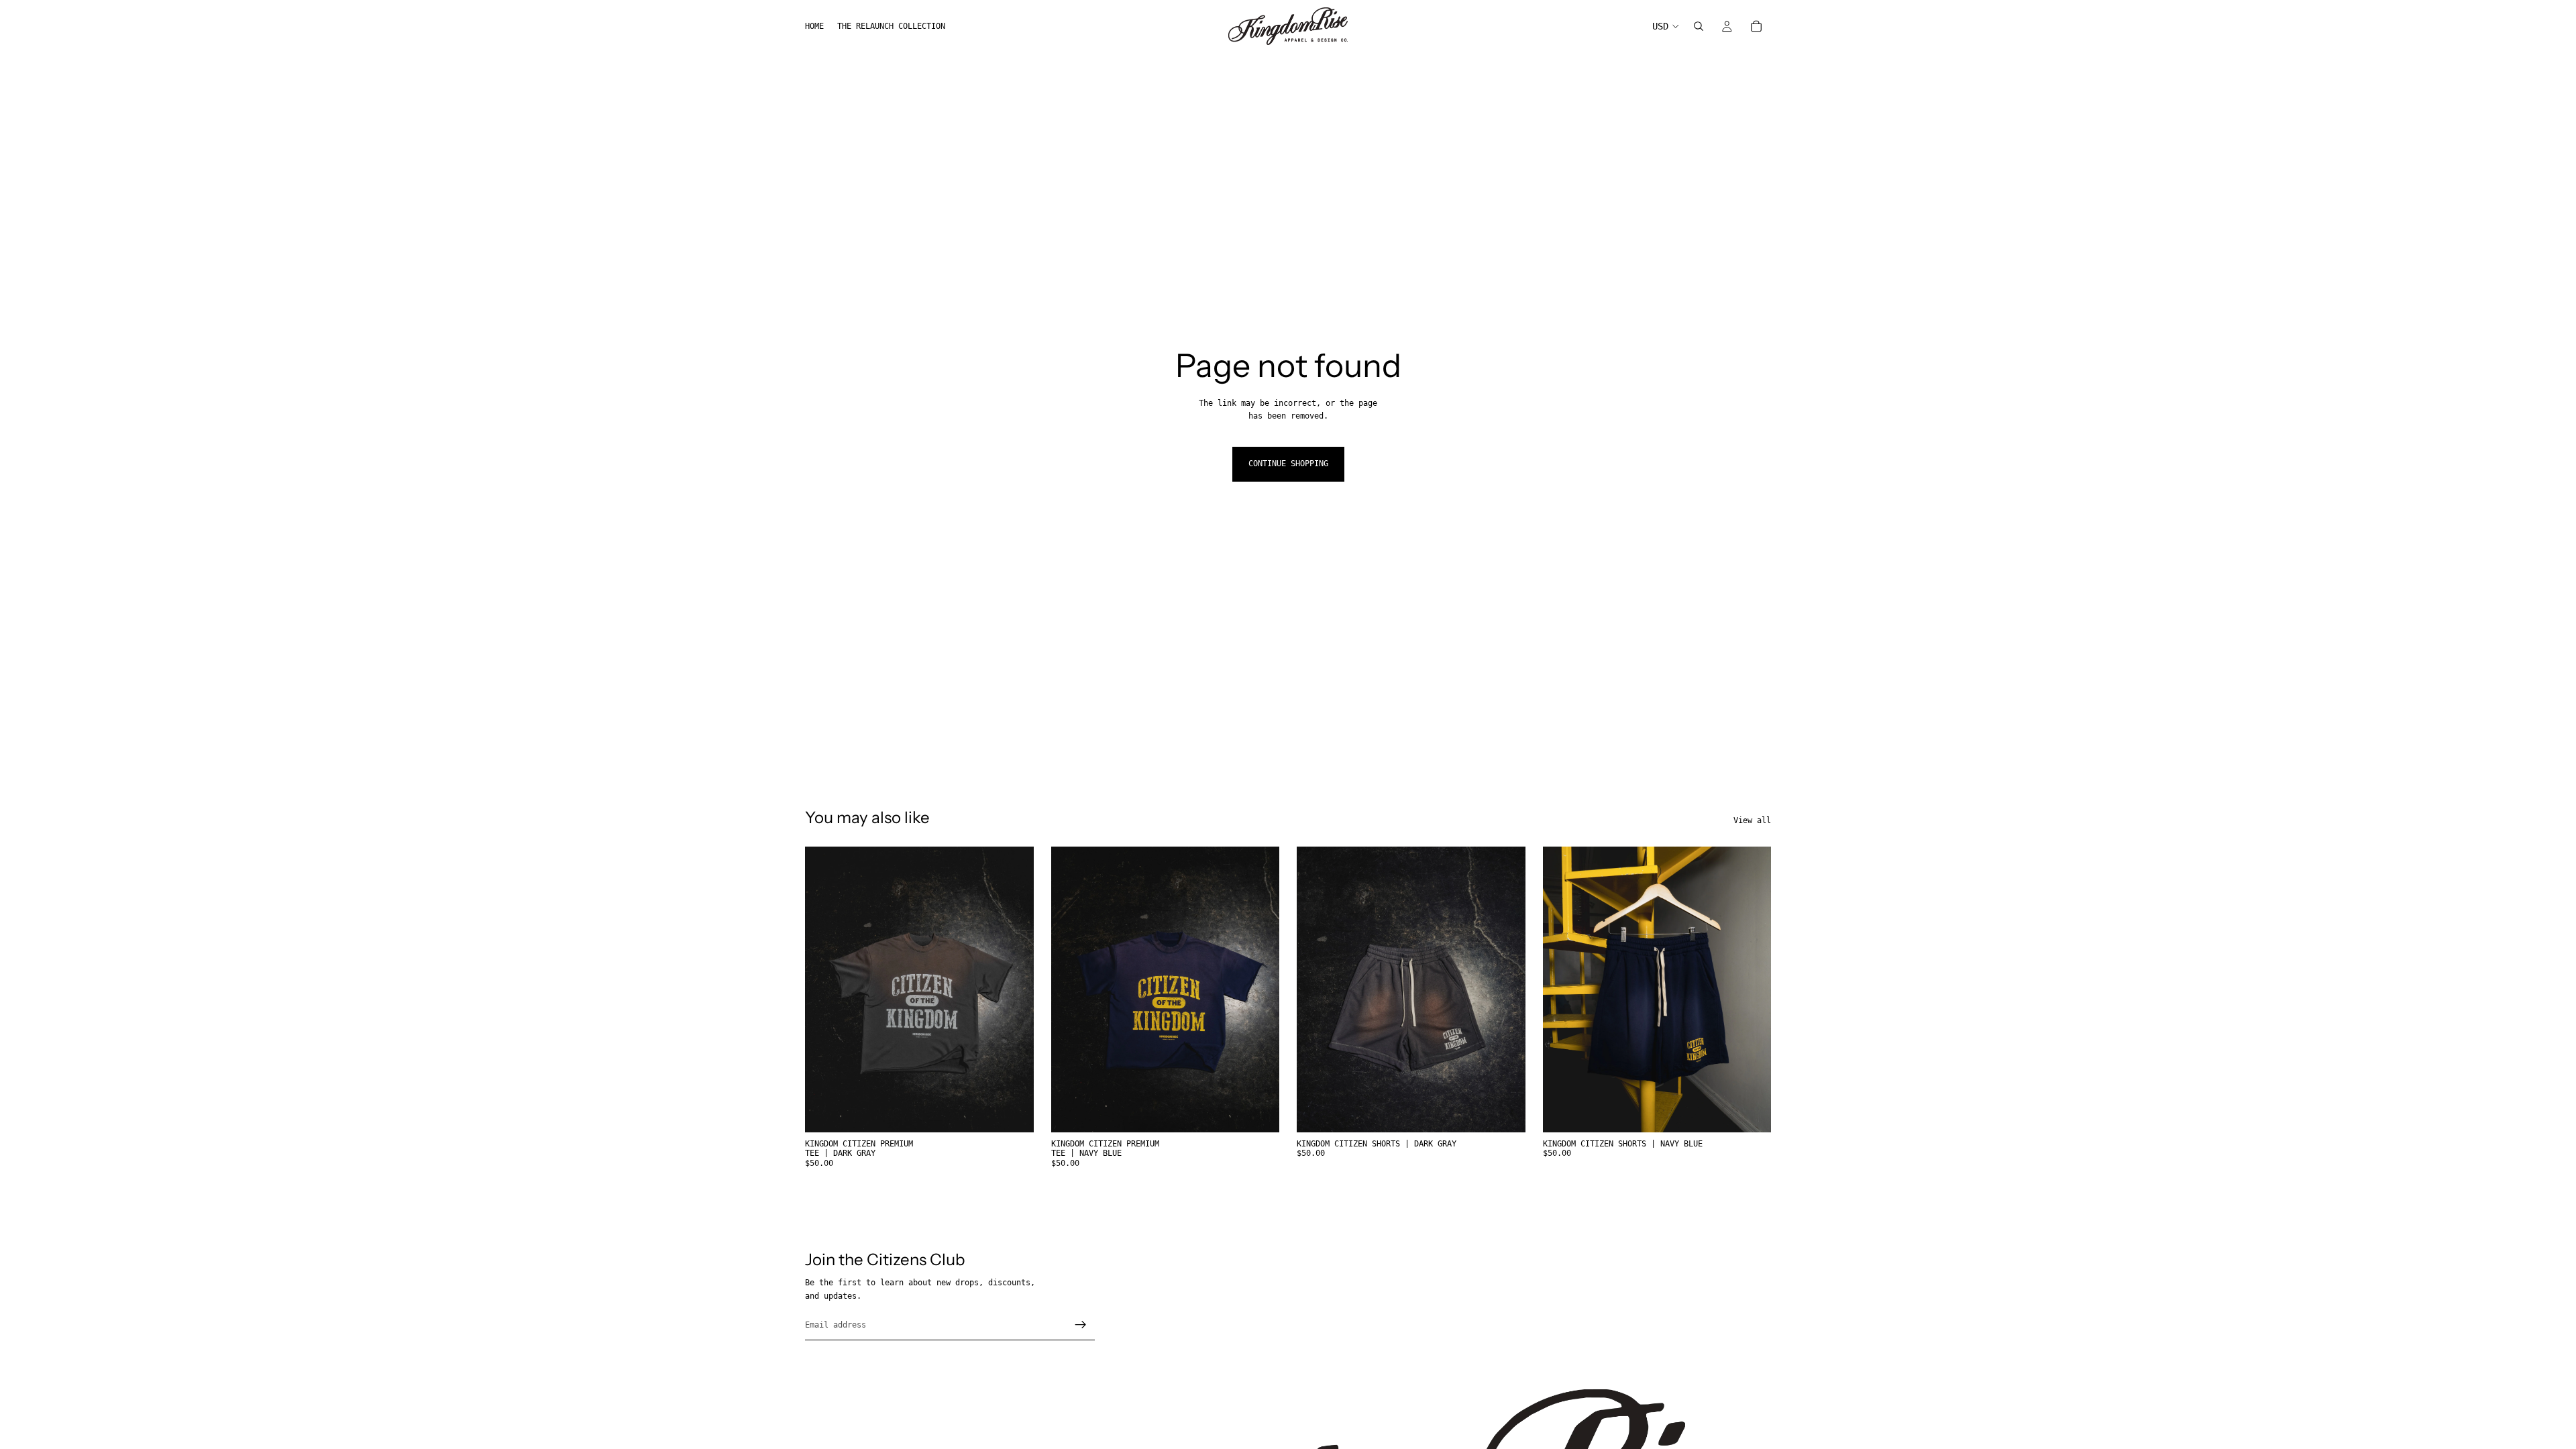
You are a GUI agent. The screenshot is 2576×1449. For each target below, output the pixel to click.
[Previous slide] (825, 989)
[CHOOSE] (1013, 1112)
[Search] (1699, 26)
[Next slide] (1014, 989)
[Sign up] (1081, 1325)
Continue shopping (1288, 464)
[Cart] (1756, 26)
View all (1752, 820)
